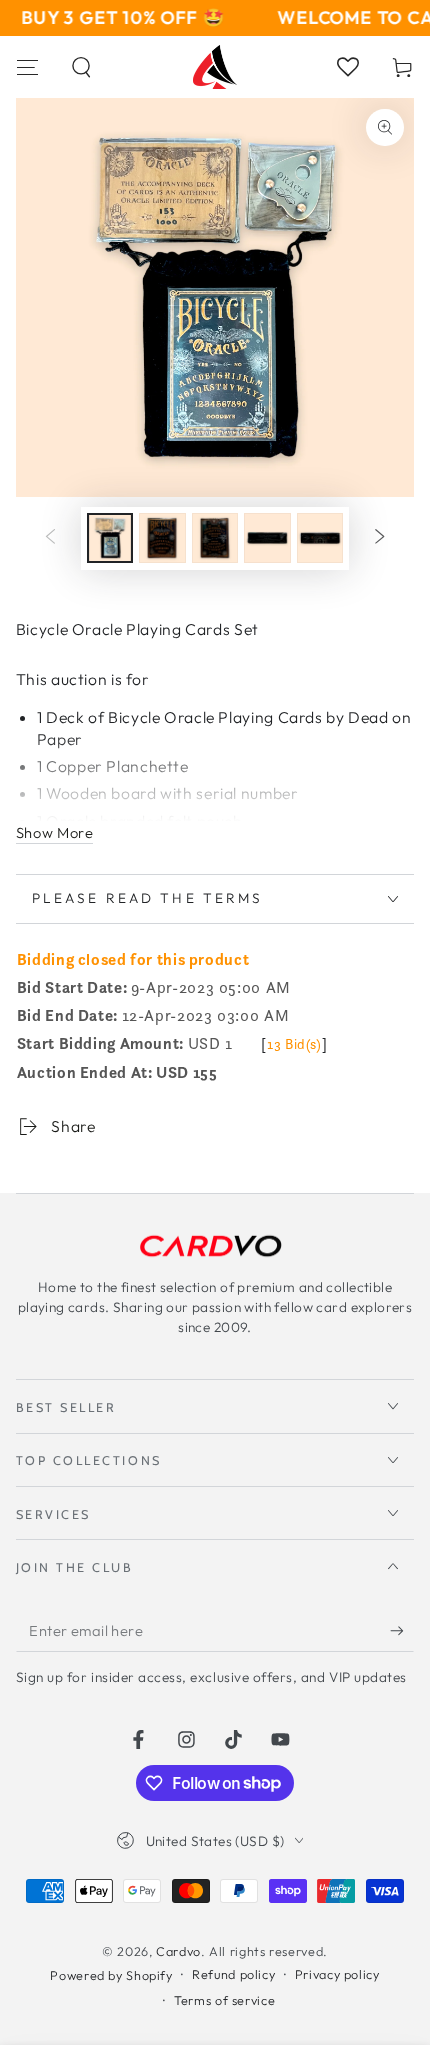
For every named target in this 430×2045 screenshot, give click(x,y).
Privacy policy (337, 1974)
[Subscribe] (402, 1631)
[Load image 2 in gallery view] (162, 538)
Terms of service (224, 2000)
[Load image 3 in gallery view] (215, 538)
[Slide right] (380, 538)
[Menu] (27, 67)
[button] (82, 67)
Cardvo (178, 1951)
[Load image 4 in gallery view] (267, 538)
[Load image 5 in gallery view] (320, 538)
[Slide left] (50, 538)
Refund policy (233, 1974)
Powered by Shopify (111, 1975)
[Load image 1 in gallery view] (110, 538)
